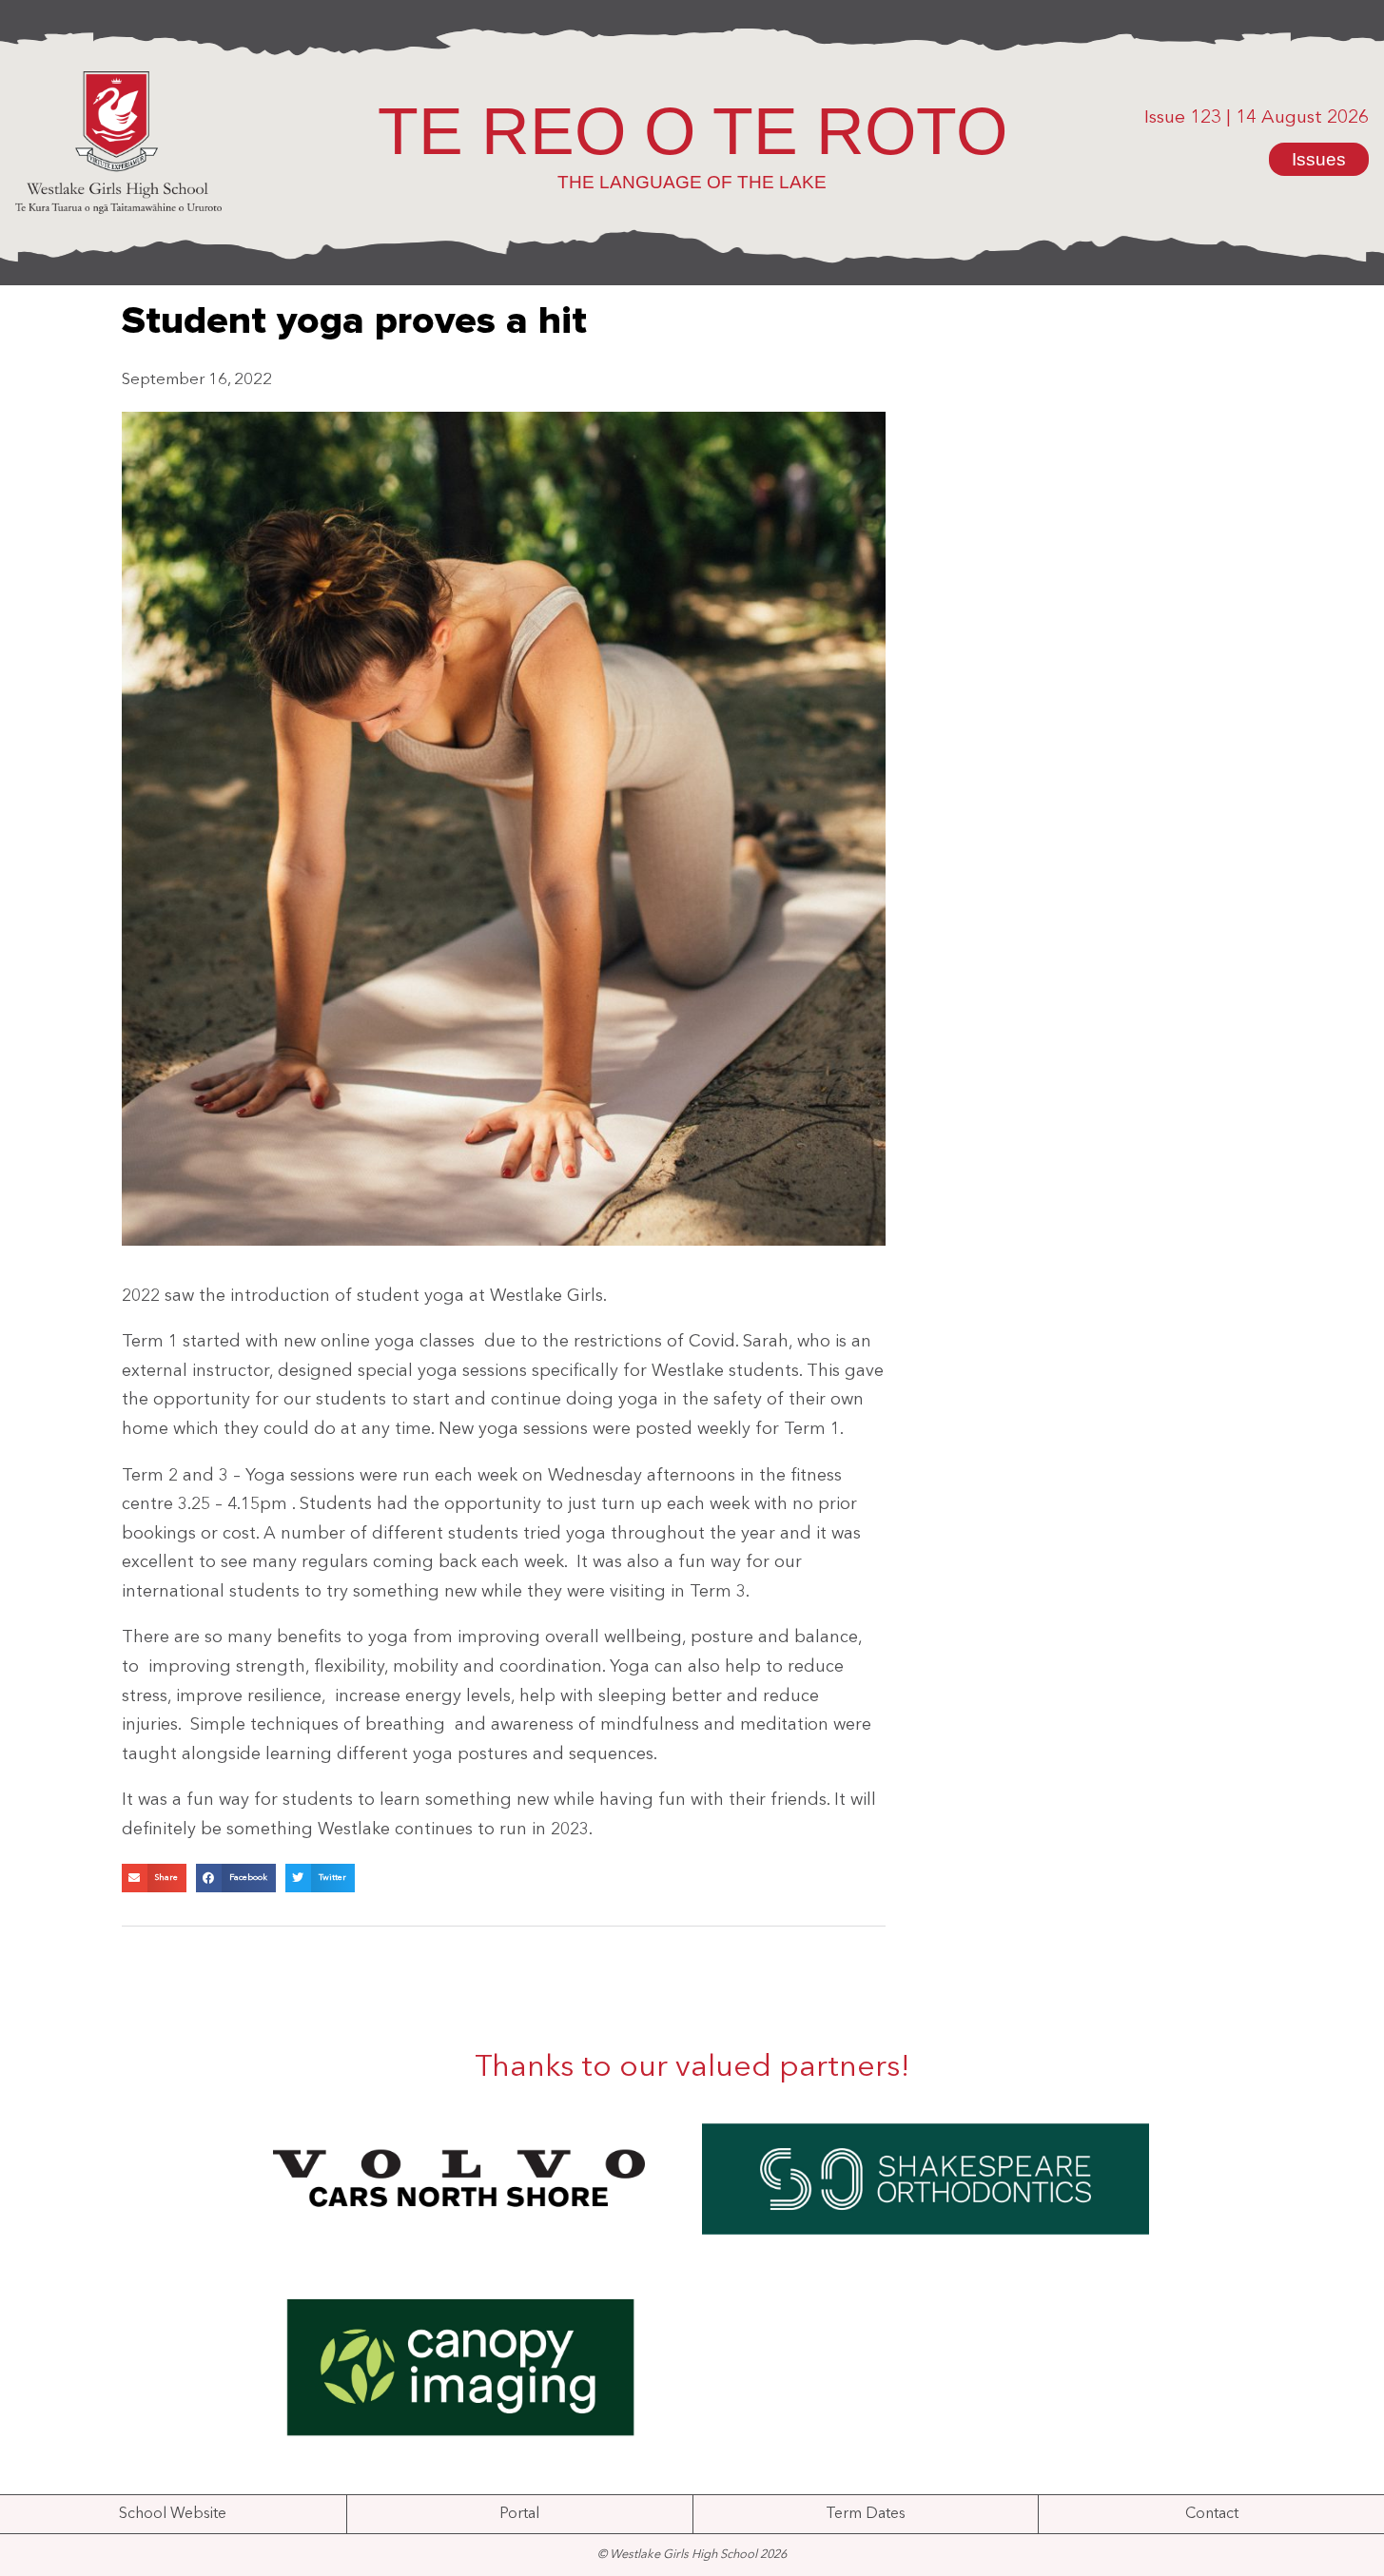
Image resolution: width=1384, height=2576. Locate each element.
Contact (1212, 2514)
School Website (173, 2514)
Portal (519, 2514)
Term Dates (866, 2514)
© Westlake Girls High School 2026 (692, 2555)
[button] (154, 1878)
